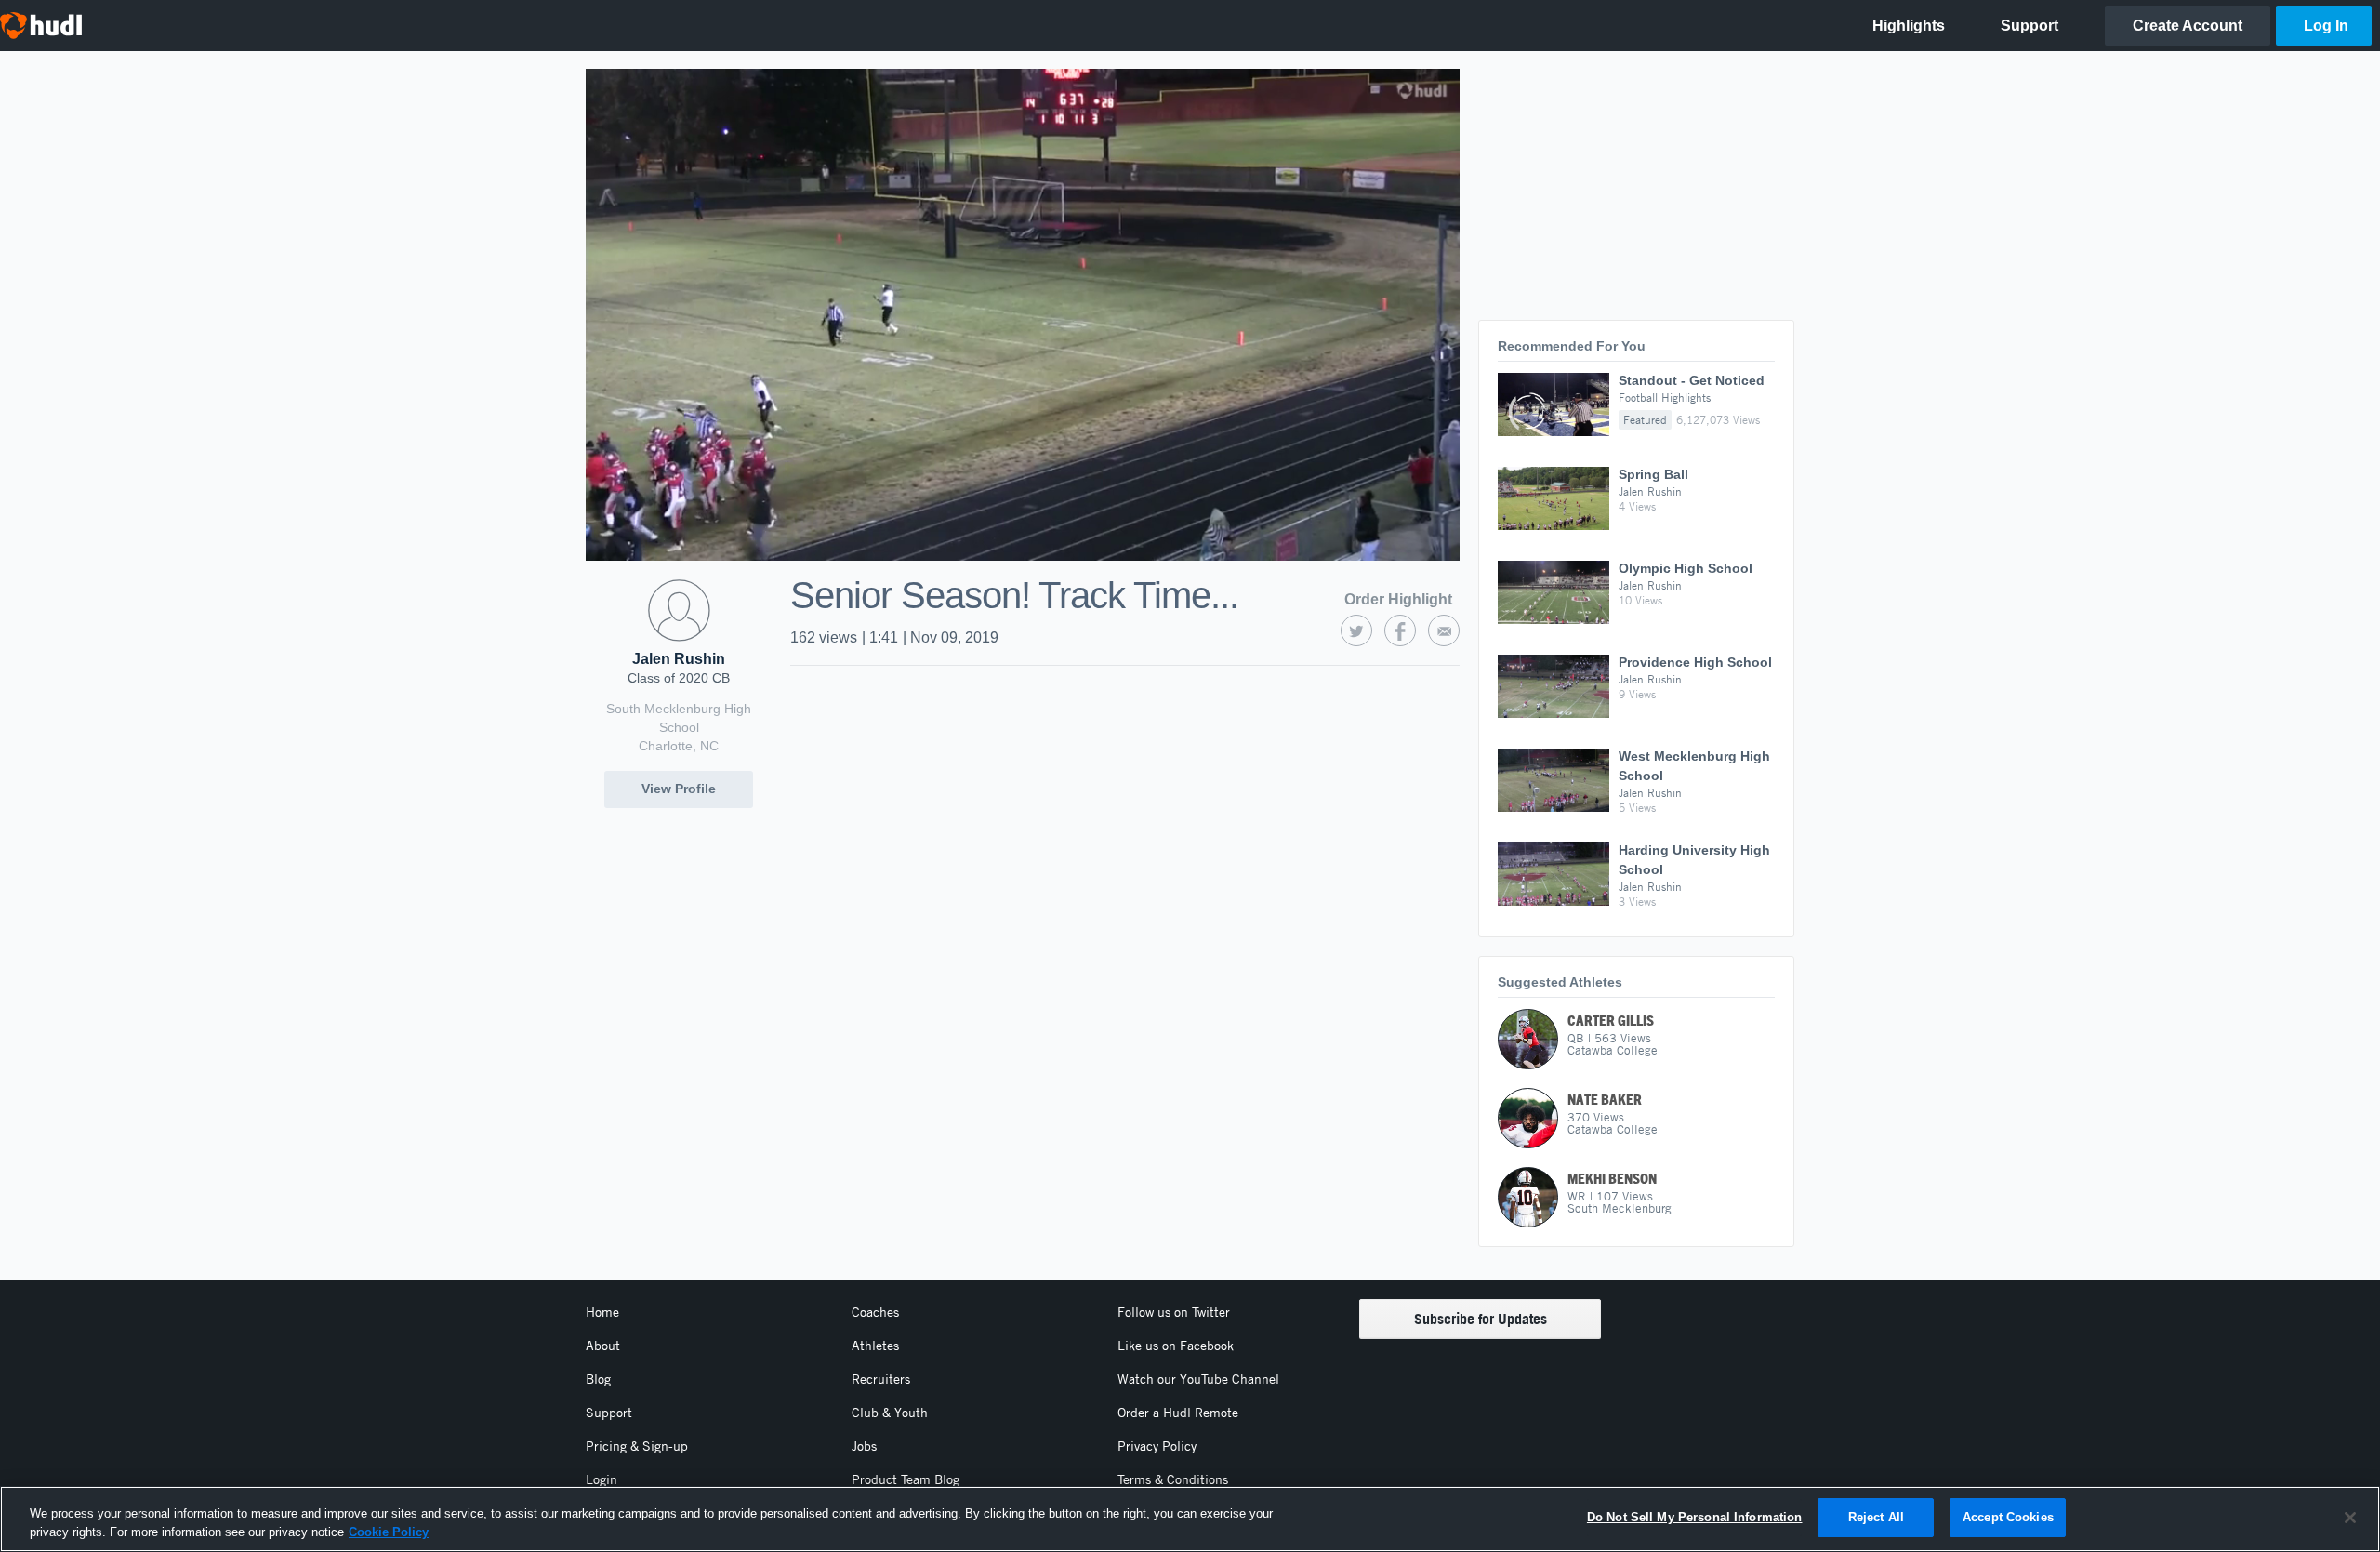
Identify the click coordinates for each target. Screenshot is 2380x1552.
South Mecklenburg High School (679, 718)
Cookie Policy (389, 1532)
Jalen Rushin (679, 659)
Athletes (875, 1346)
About (603, 1346)
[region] (1190, 1519)
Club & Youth (890, 1413)
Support (609, 1413)
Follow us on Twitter (1174, 1312)
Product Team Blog (906, 1479)
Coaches (875, 1312)
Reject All (1876, 1517)
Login (602, 1479)
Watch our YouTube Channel (1198, 1379)
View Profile (679, 789)
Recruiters (881, 1379)
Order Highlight (1398, 599)
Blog (598, 1379)
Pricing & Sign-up (637, 1446)
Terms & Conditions (1173, 1479)
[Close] (2350, 1518)
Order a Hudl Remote (1178, 1413)
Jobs (864, 1446)
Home (602, 1312)
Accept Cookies (2008, 1517)
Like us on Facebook (1176, 1346)
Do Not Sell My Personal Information (1695, 1517)
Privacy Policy (1157, 1446)
